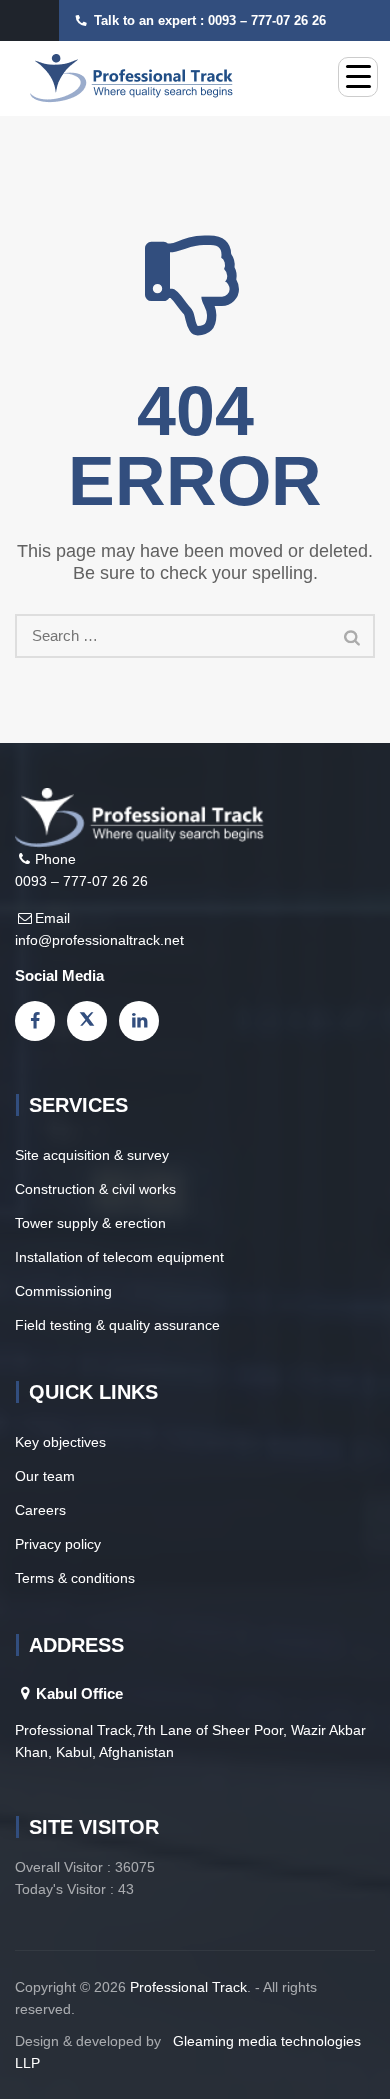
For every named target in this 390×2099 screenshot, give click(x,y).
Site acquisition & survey (92, 1155)
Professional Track (188, 1987)
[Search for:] (195, 636)
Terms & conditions (75, 1578)
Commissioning (63, 1291)
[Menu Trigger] (358, 77)
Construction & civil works (95, 1189)
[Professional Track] (132, 78)
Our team (45, 1476)
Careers (40, 1510)
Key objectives (60, 1442)
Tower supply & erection (90, 1223)
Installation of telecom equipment (119, 1257)
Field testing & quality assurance (117, 1325)
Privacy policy (58, 1544)
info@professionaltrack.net (99, 940)
